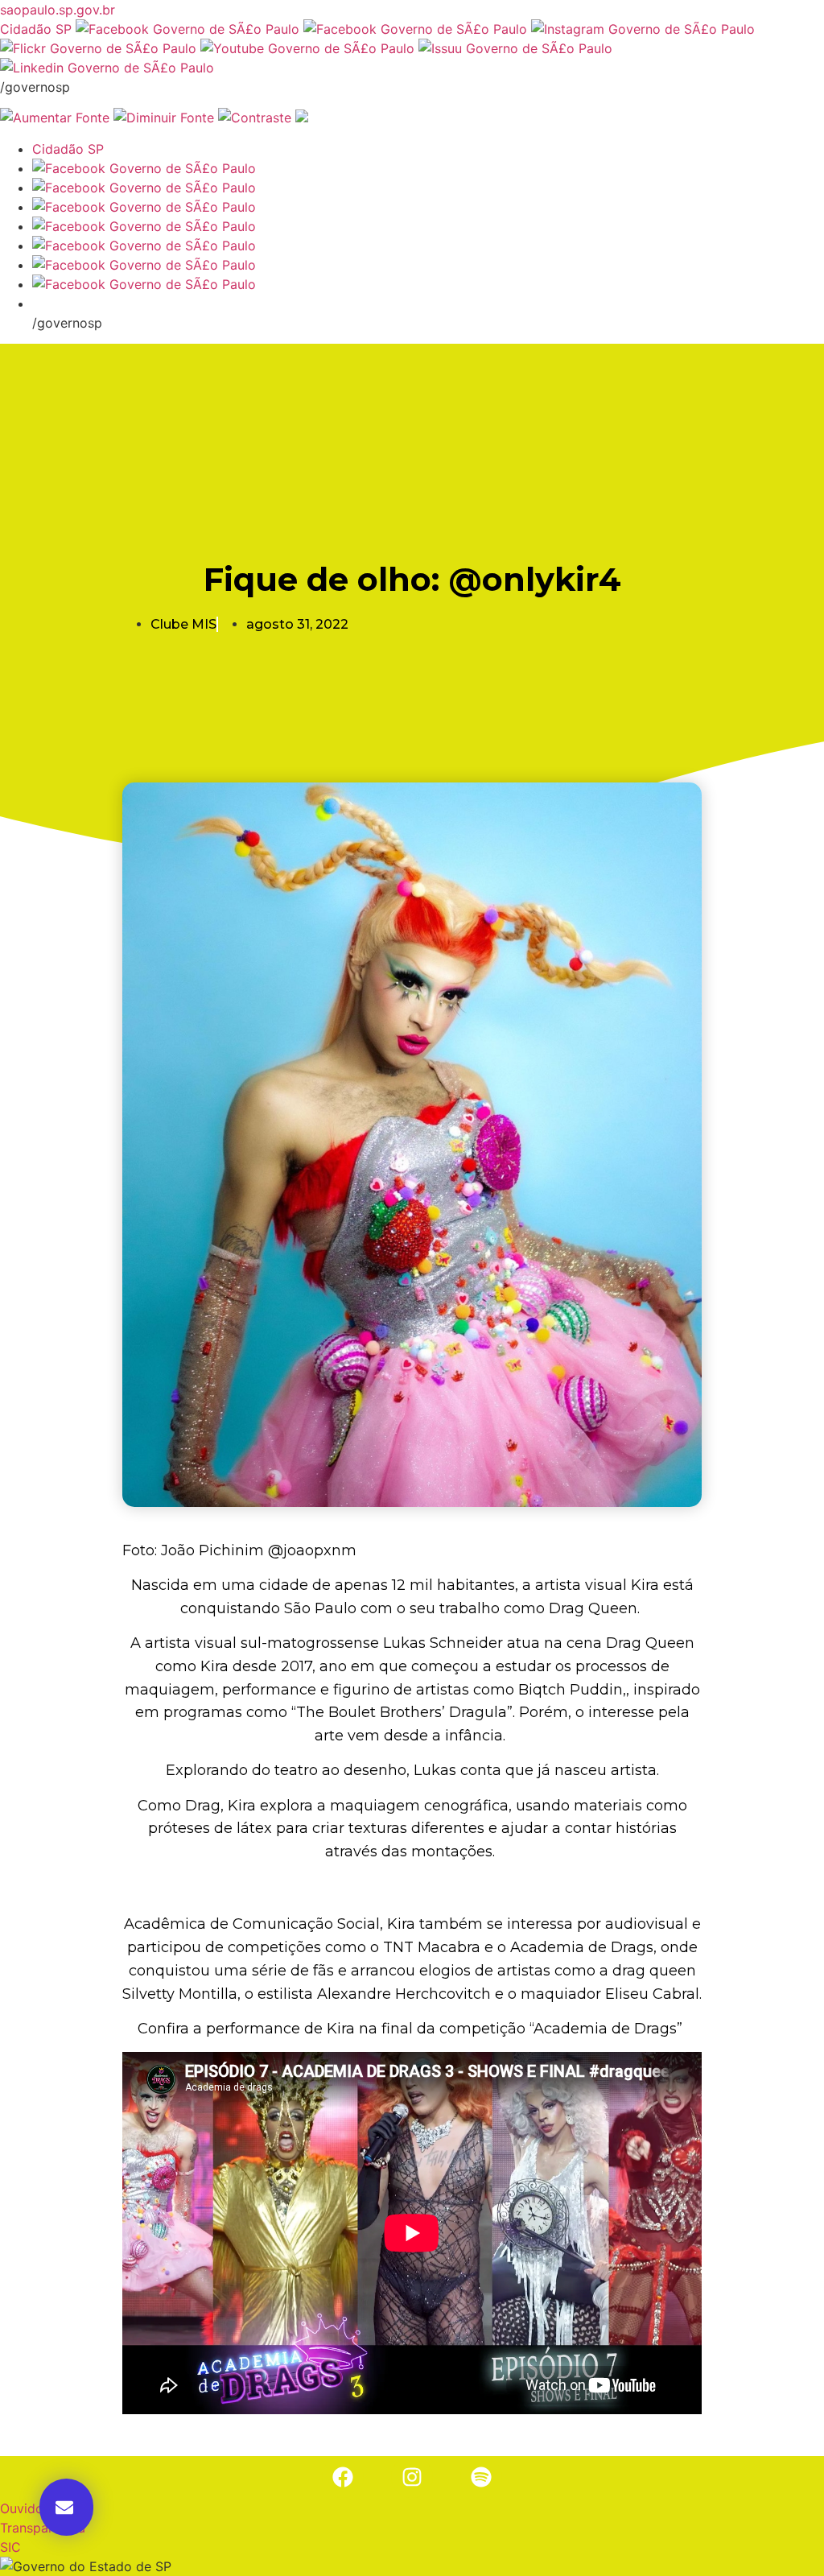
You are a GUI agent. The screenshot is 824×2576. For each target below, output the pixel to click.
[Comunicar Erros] (302, 118)
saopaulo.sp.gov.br (58, 10)
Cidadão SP (36, 29)
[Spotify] (481, 2477)
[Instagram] (412, 2477)
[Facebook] (343, 2477)
